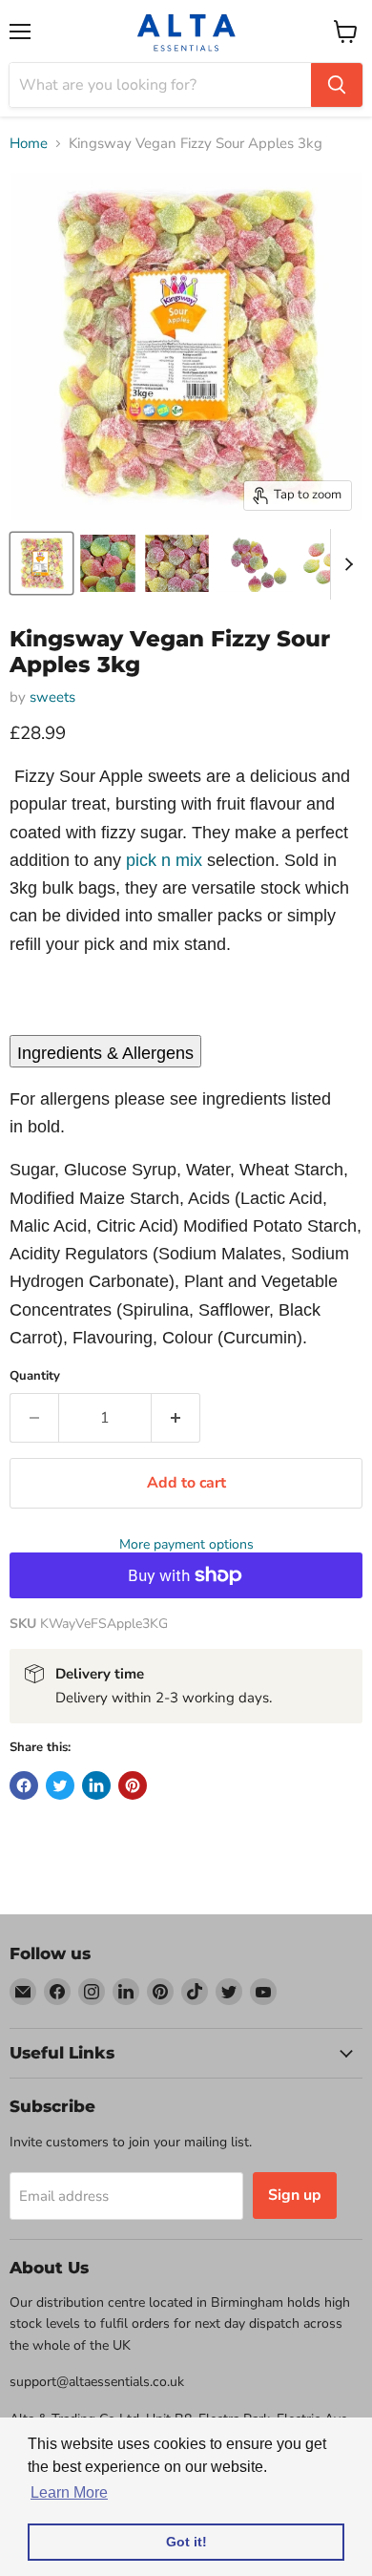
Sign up (295, 2195)
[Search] (337, 85)
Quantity (35, 1376)
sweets (52, 697)
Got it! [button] (186, 2542)
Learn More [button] (69, 2492)
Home (29, 144)
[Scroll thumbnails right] (345, 564)
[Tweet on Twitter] (60, 1785)
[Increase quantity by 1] (176, 1418)
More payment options (186, 1545)
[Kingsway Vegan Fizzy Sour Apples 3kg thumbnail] (41, 563)
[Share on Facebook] (24, 1785)
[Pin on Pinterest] (133, 1785)
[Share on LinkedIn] (96, 1785)
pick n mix (164, 860)
